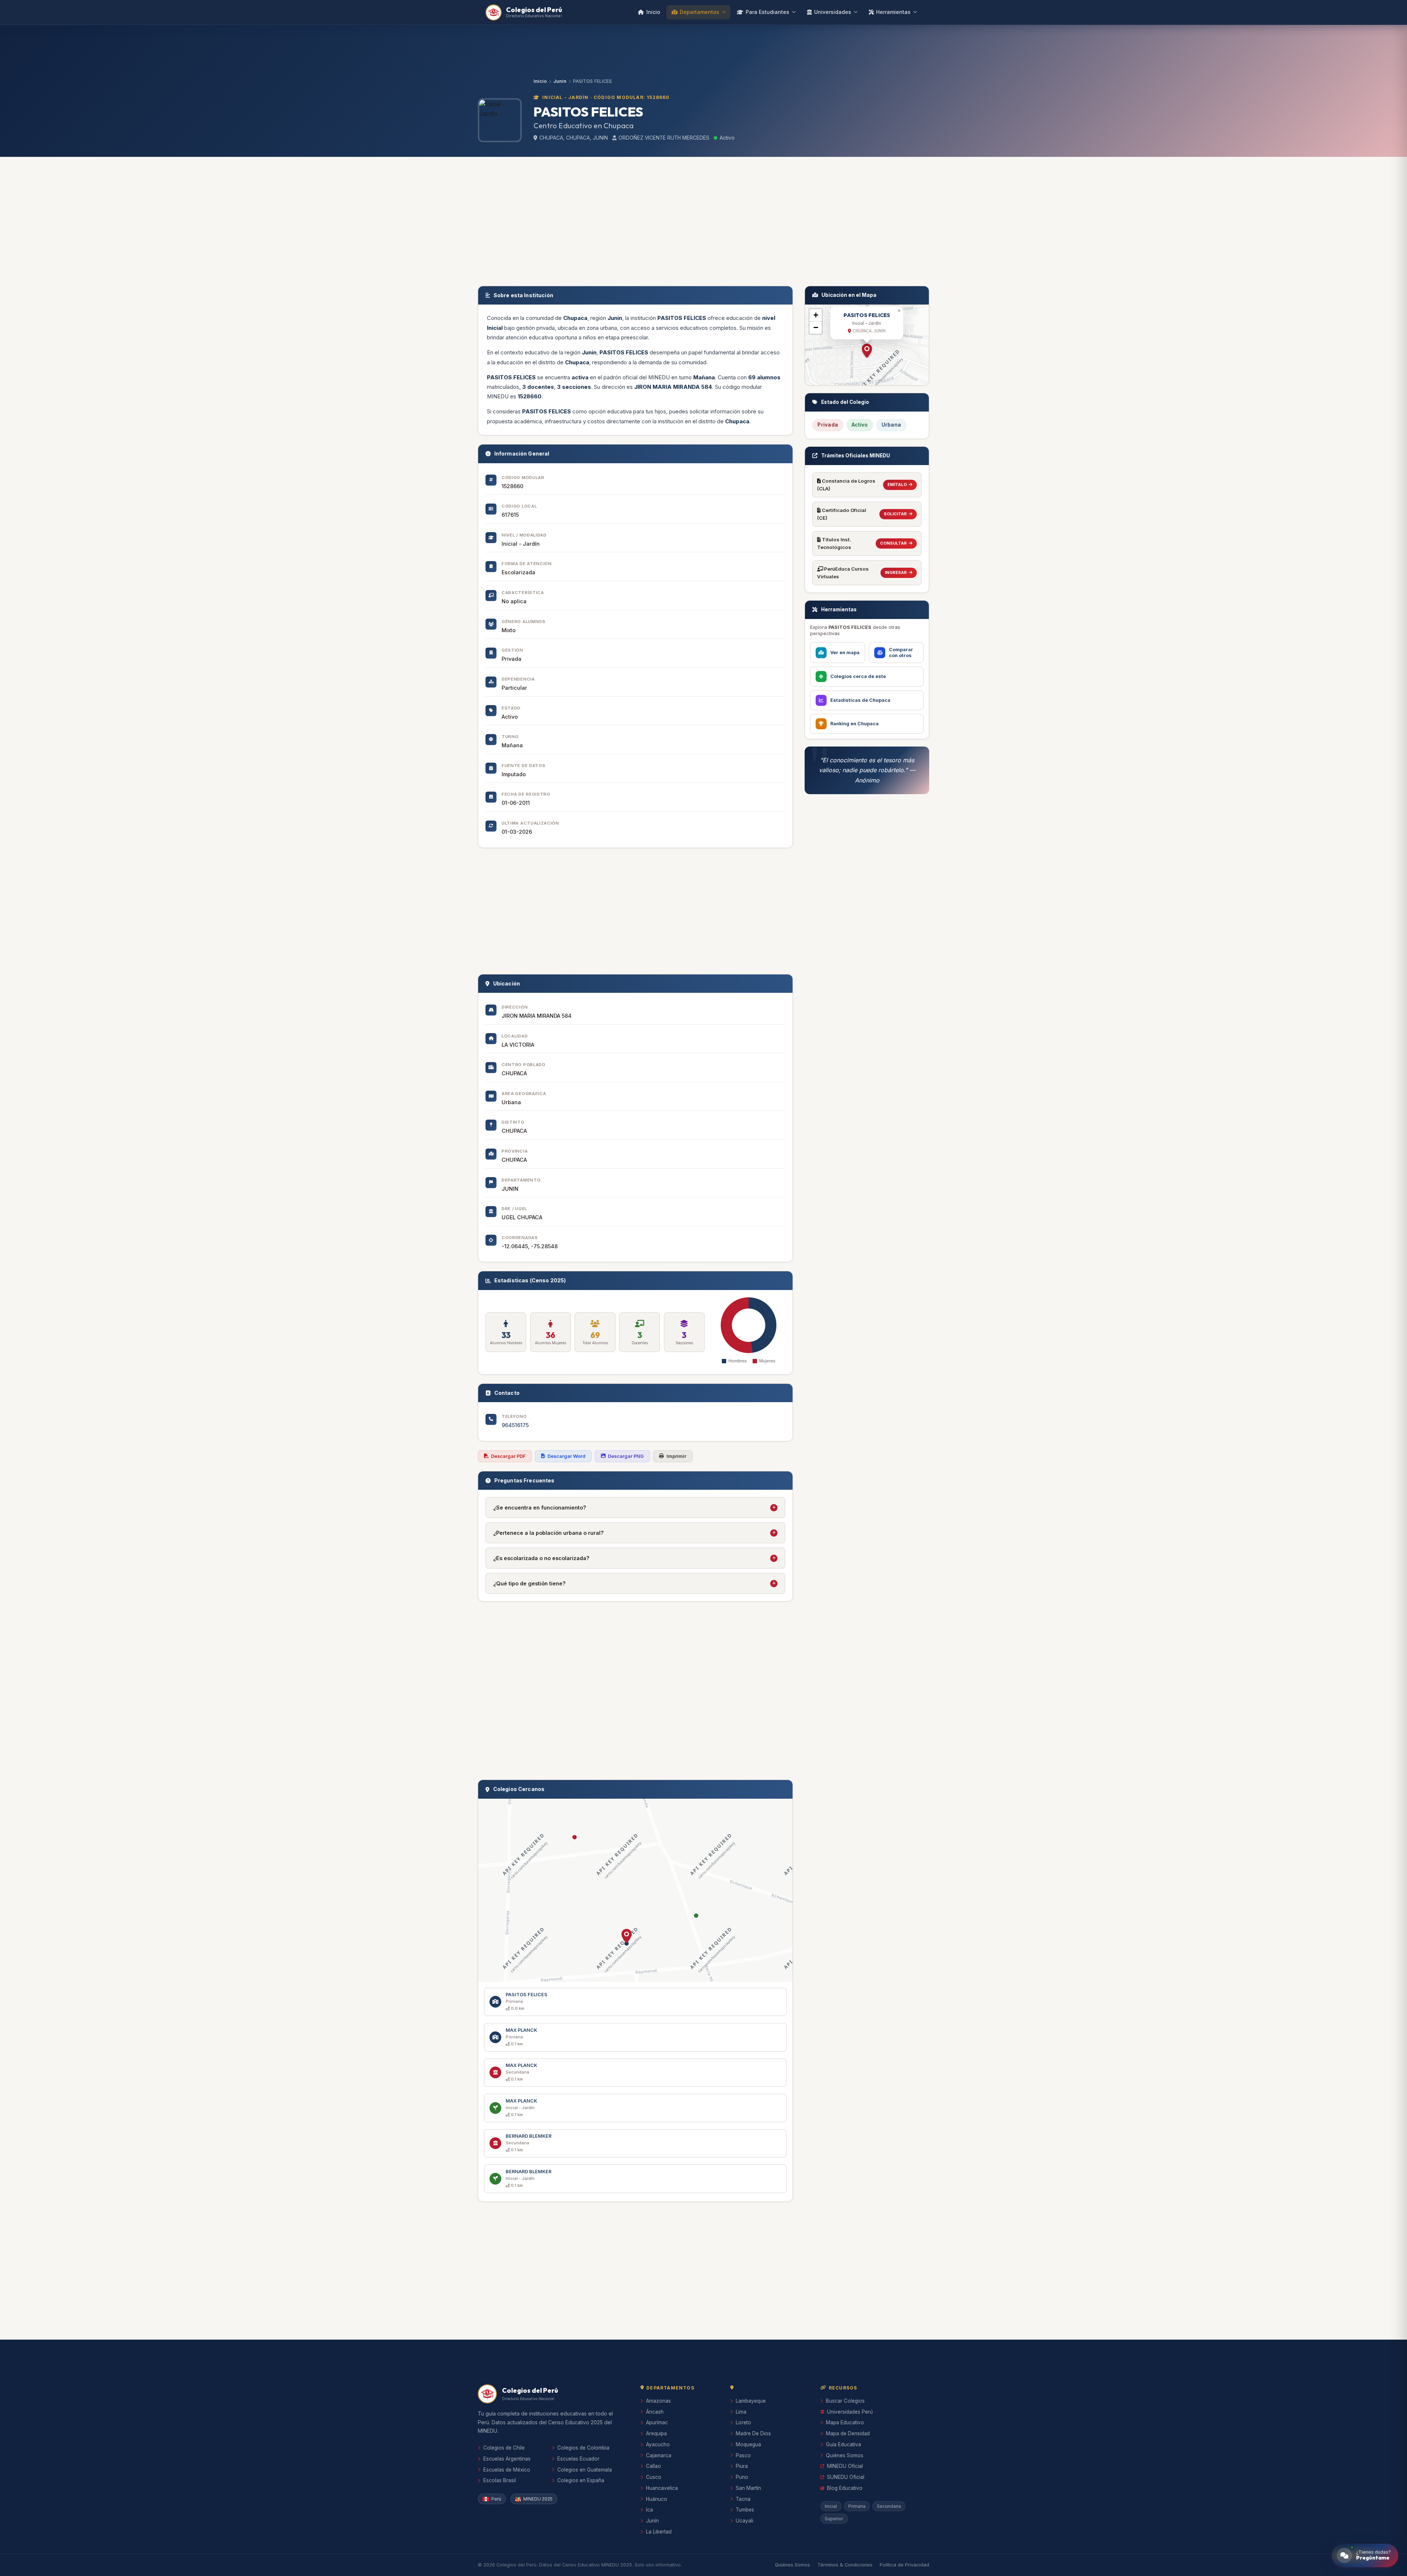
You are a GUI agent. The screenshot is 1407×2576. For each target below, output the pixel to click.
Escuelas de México (507, 2470)
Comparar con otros (901, 653)
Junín (652, 2521)
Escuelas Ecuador (578, 2459)
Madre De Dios (753, 2433)
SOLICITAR (895, 514)
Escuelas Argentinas (507, 2459)
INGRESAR (896, 572)
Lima (741, 2412)
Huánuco (657, 2499)
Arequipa (656, 2433)
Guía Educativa (843, 2444)
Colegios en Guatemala (585, 2470)
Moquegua (748, 2444)
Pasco (743, 2455)
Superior (834, 2519)
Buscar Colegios (845, 2401)
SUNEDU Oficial (846, 2477)
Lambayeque (751, 2401)
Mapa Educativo (845, 2422)
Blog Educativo (845, 2488)
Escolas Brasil (500, 2480)
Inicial (831, 2506)
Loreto (743, 2422)
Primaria (857, 2506)
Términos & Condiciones (845, 2565)
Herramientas (893, 12)
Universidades (833, 12)
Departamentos (699, 12)
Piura (742, 2466)
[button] (627, 1936)
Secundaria (889, 2506)
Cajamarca (659, 2455)
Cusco (654, 2477)
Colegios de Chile (504, 2448)
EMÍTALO (897, 484)
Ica (649, 2510)
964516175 (515, 1425)
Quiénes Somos (845, 2455)
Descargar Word (566, 1456)
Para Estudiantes (767, 12)
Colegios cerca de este (858, 676)
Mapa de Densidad (848, 2433)
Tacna (743, 2499)
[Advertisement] (703, 220)
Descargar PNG (626, 1456)
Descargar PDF (508, 1456)
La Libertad (659, 2532)
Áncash (655, 2412)
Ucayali (745, 2521)
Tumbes (745, 2510)
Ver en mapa (845, 653)
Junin (560, 81)
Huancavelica (662, 2488)
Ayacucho (658, 2444)
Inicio (653, 12)
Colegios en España (581, 2480)
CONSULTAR (893, 543)
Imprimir (676, 1456)
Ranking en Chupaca (854, 724)
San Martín (748, 2488)
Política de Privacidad (904, 2565)
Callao (653, 2466)
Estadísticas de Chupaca (860, 700)
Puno (742, 2477)
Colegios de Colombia (583, 2448)
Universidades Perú (850, 2412)
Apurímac (657, 2422)
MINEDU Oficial (845, 2466)
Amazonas (658, 2401)
